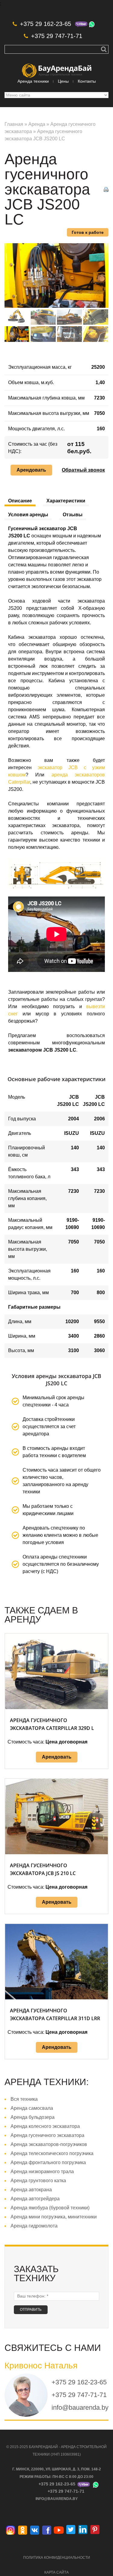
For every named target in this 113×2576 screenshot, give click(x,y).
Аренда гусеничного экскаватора (47, 2135)
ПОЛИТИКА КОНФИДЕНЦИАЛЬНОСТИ (57, 2558)
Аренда (37, 124)
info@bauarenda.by (80, 2407)
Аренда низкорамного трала (42, 2172)
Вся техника (24, 2099)
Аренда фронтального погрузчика (48, 2162)
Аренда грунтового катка (38, 2181)
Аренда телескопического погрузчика (52, 2153)
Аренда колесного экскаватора (45, 2126)
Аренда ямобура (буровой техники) (50, 2208)
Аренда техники (33, 81)
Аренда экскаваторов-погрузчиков (49, 2144)
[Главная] (57, 67)
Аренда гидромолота (34, 2226)
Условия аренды (28, 515)
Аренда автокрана (31, 2190)
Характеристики (66, 501)
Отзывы (73, 515)
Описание (20, 501)
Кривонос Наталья (41, 2366)
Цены (63, 81)
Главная (14, 124)
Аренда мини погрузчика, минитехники (54, 2217)
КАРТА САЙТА (56, 2572)
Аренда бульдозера (33, 2117)
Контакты (87, 81)
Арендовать (31, 470)
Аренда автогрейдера (35, 2199)
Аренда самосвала (32, 2108)
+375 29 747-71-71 (57, 36)
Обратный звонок (83, 470)
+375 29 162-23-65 (46, 24)
